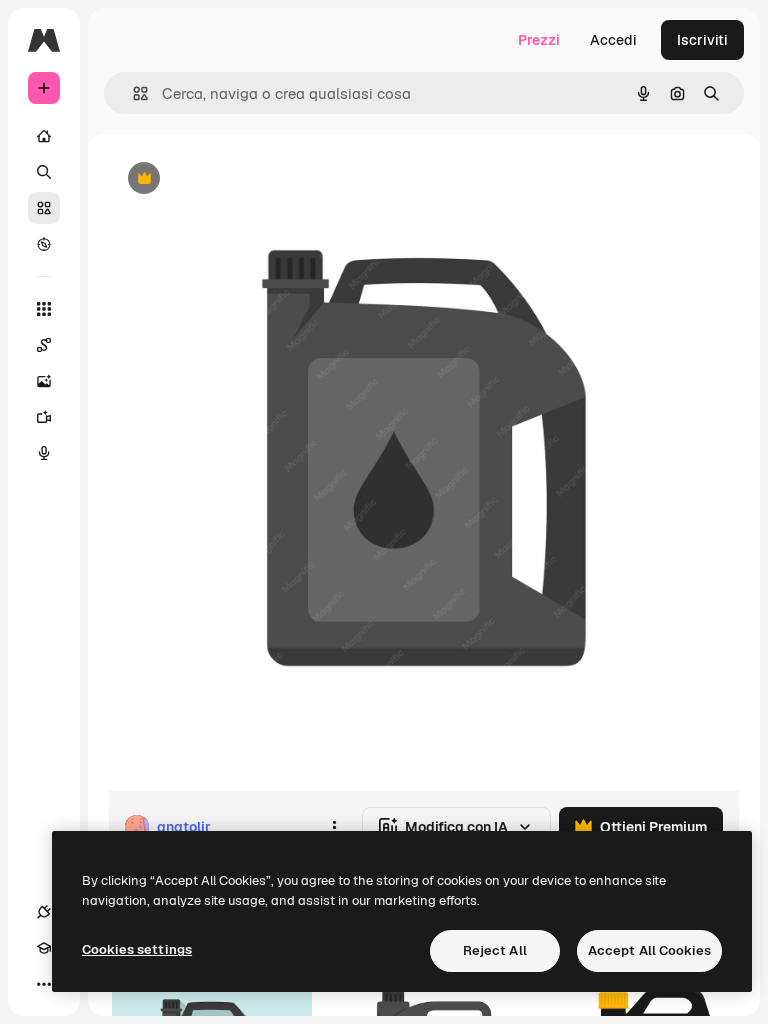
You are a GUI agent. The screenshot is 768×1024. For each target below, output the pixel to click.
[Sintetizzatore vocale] (44, 453)
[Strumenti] (44, 309)
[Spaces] (44, 345)
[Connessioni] (44, 912)
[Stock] (44, 208)
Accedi (613, 40)
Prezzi (539, 40)
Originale (240, 179)
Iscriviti (702, 40)
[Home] (44, 136)
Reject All (495, 950)
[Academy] (44, 948)
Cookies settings (137, 949)
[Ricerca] (44, 172)
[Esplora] (44, 244)
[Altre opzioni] (334, 827)
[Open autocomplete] (132, 93)
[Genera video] (44, 417)
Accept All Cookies (649, 950)
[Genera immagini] (44, 381)
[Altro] (44, 984)
